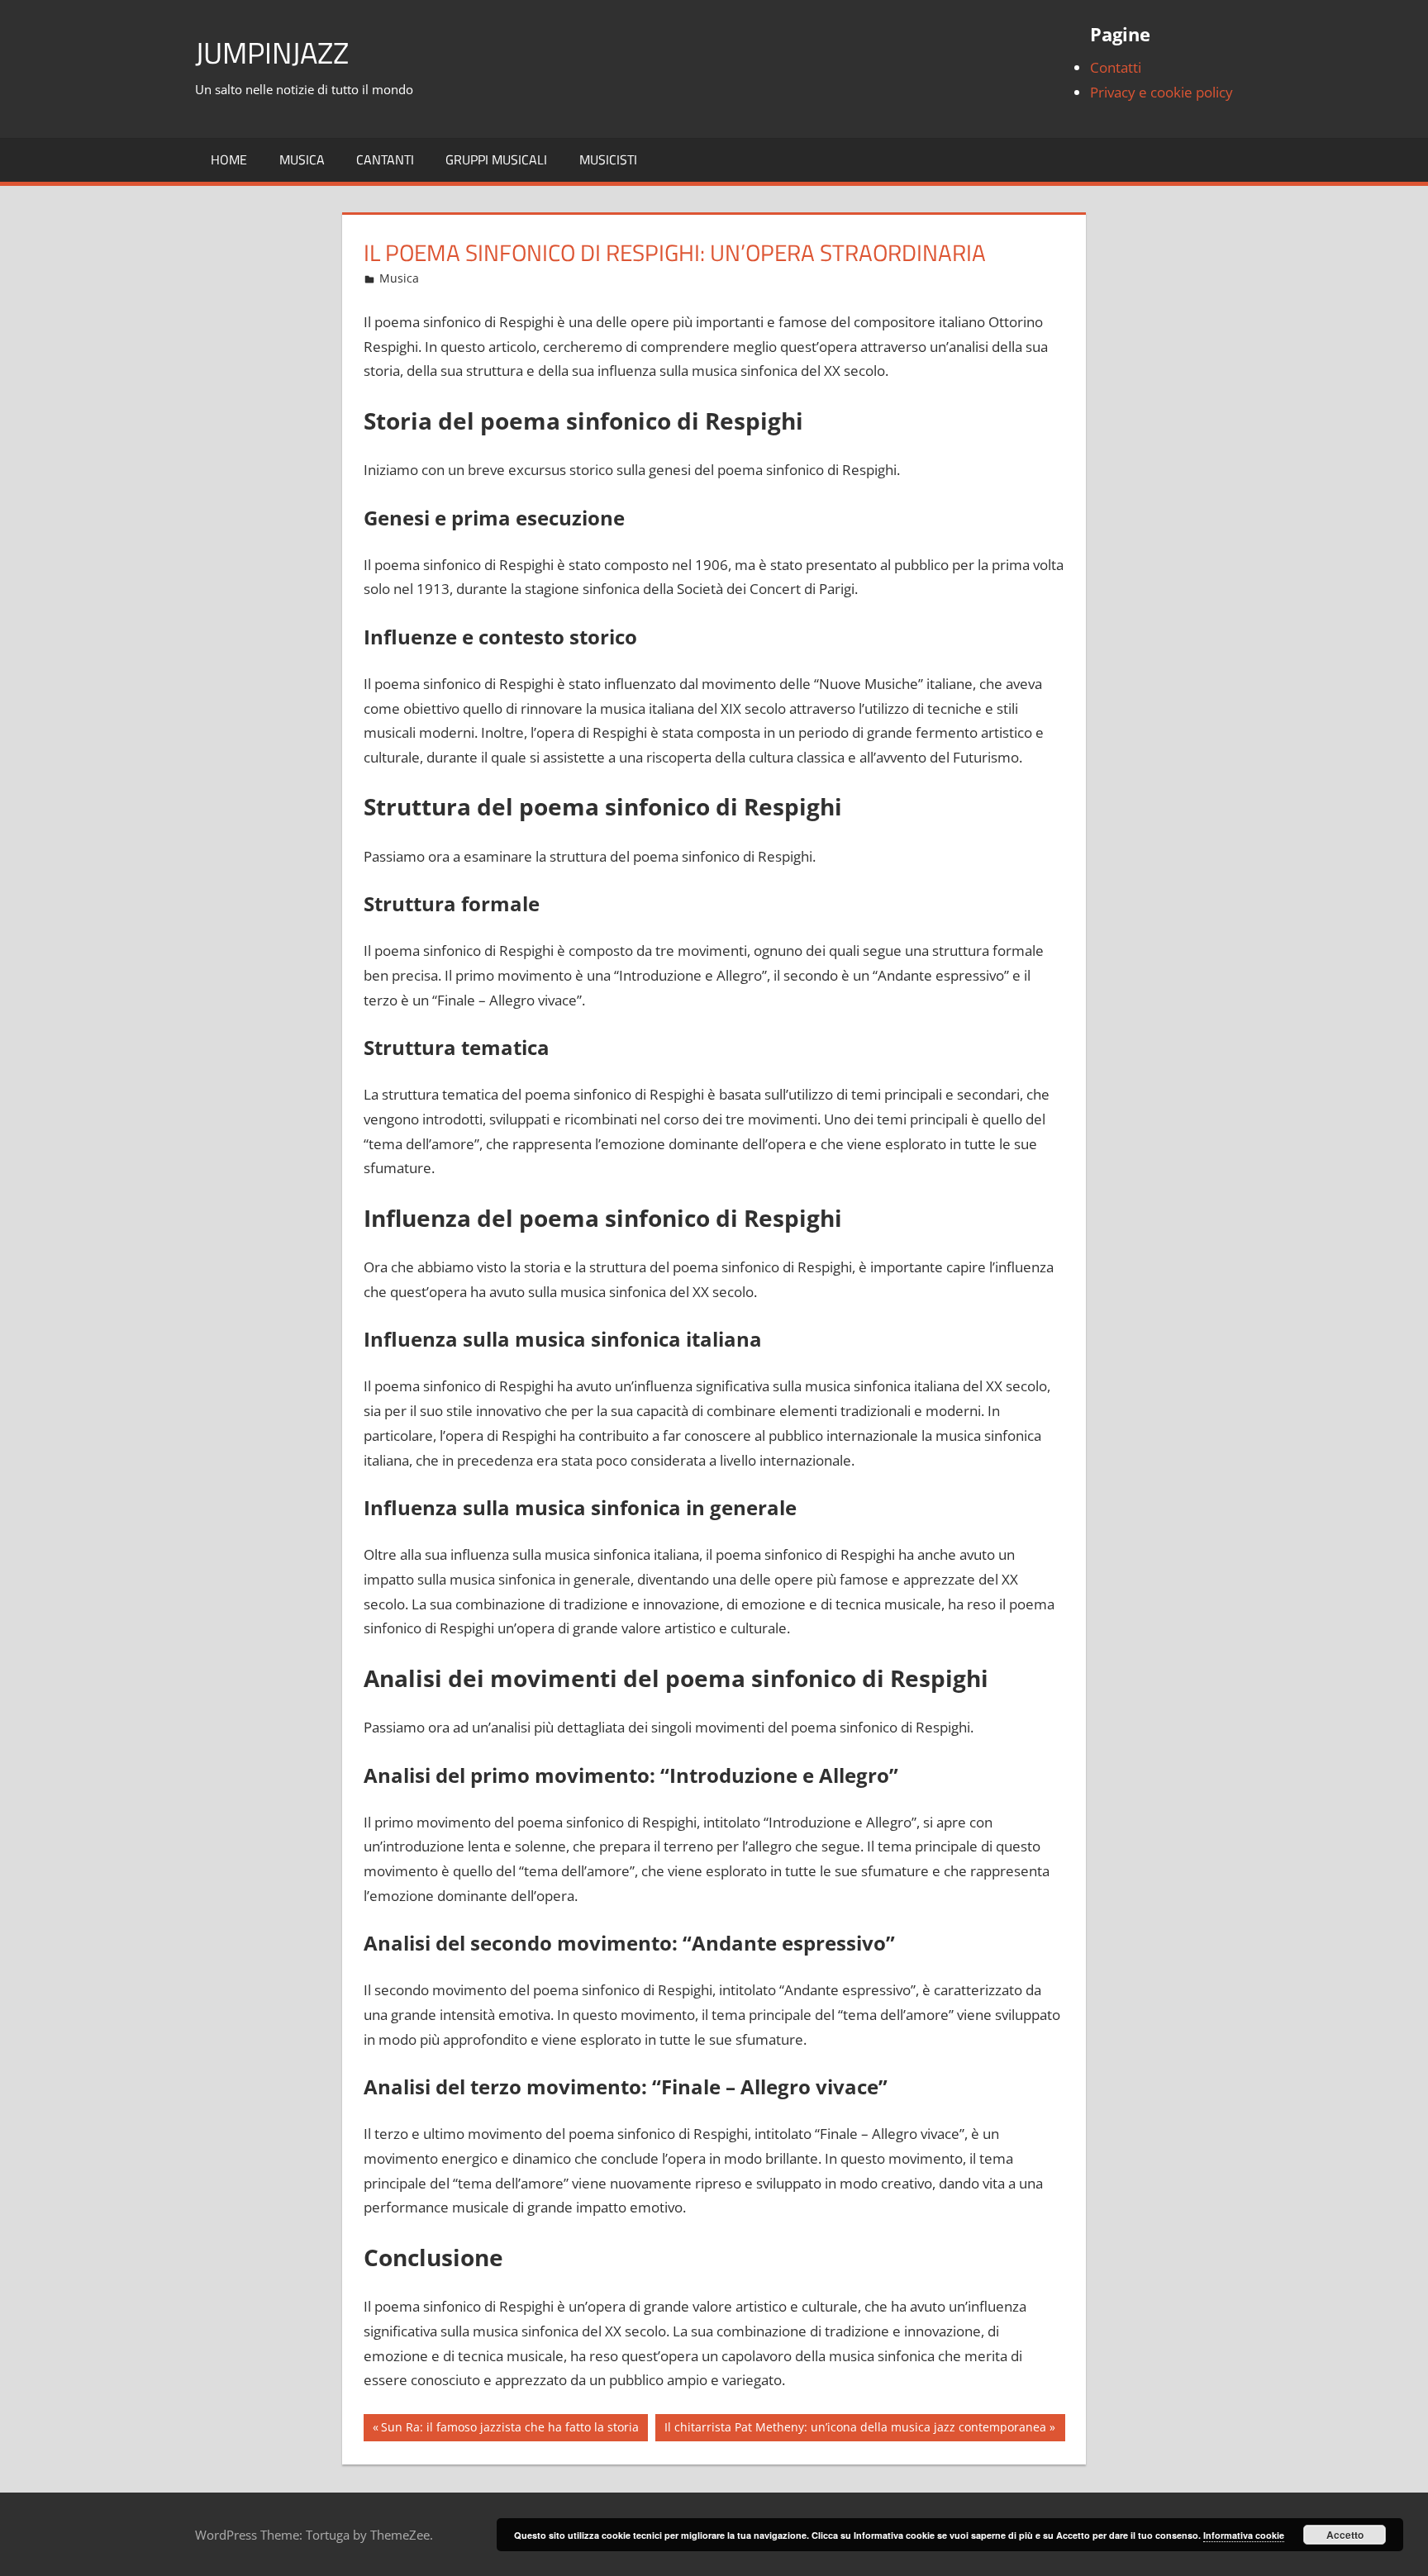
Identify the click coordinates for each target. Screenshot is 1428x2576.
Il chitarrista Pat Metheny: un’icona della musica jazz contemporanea (855, 2430)
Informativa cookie (1244, 2535)
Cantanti (385, 159)
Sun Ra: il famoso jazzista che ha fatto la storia (509, 2430)
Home (229, 159)
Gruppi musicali (496, 159)
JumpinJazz (272, 52)
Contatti (1116, 67)
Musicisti (608, 159)
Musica (302, 159)
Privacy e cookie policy (1161, 92)
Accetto (1345, 2535)
